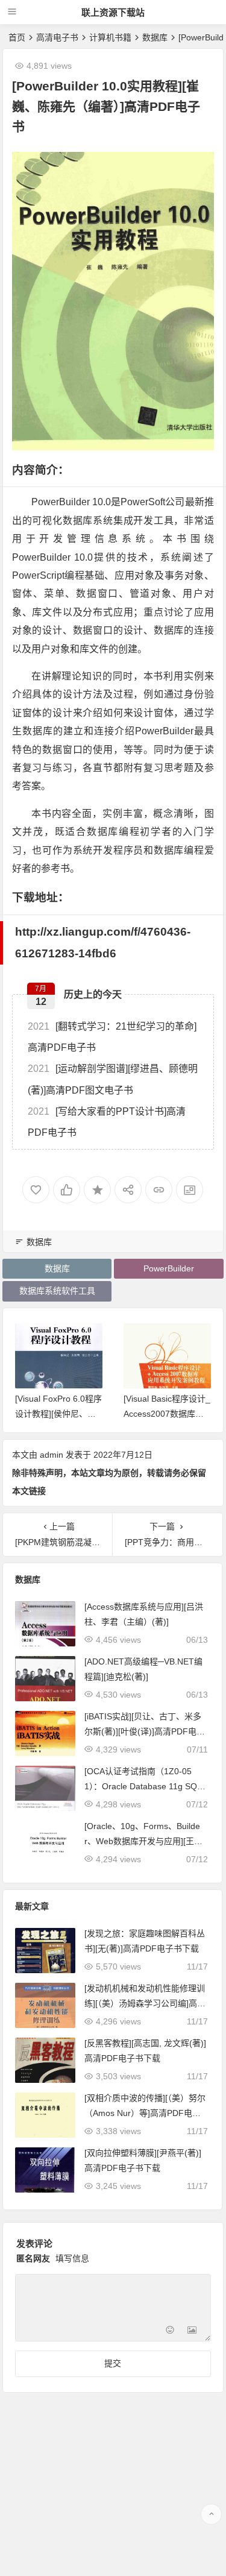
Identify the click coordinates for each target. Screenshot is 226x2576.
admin (52, 1455)
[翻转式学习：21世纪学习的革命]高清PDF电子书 (112, 1037)
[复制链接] (159, 1190)
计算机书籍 (110, 37)
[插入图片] (192, 2331)
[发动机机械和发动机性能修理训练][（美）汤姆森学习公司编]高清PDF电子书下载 (145, 2003)
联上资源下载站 (113, 12)
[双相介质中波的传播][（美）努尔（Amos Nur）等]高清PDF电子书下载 (145, 2113)
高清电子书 (57, 37)
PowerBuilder (169, 1268)
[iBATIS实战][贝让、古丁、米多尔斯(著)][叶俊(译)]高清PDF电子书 (145, 1731)
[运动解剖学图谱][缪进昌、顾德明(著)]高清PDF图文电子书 (113, 1079)
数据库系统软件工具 (57, 1291)
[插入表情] (170, 2331)
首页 (17, 37)
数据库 (155, 37)
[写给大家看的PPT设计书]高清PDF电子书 (107, 1122)
